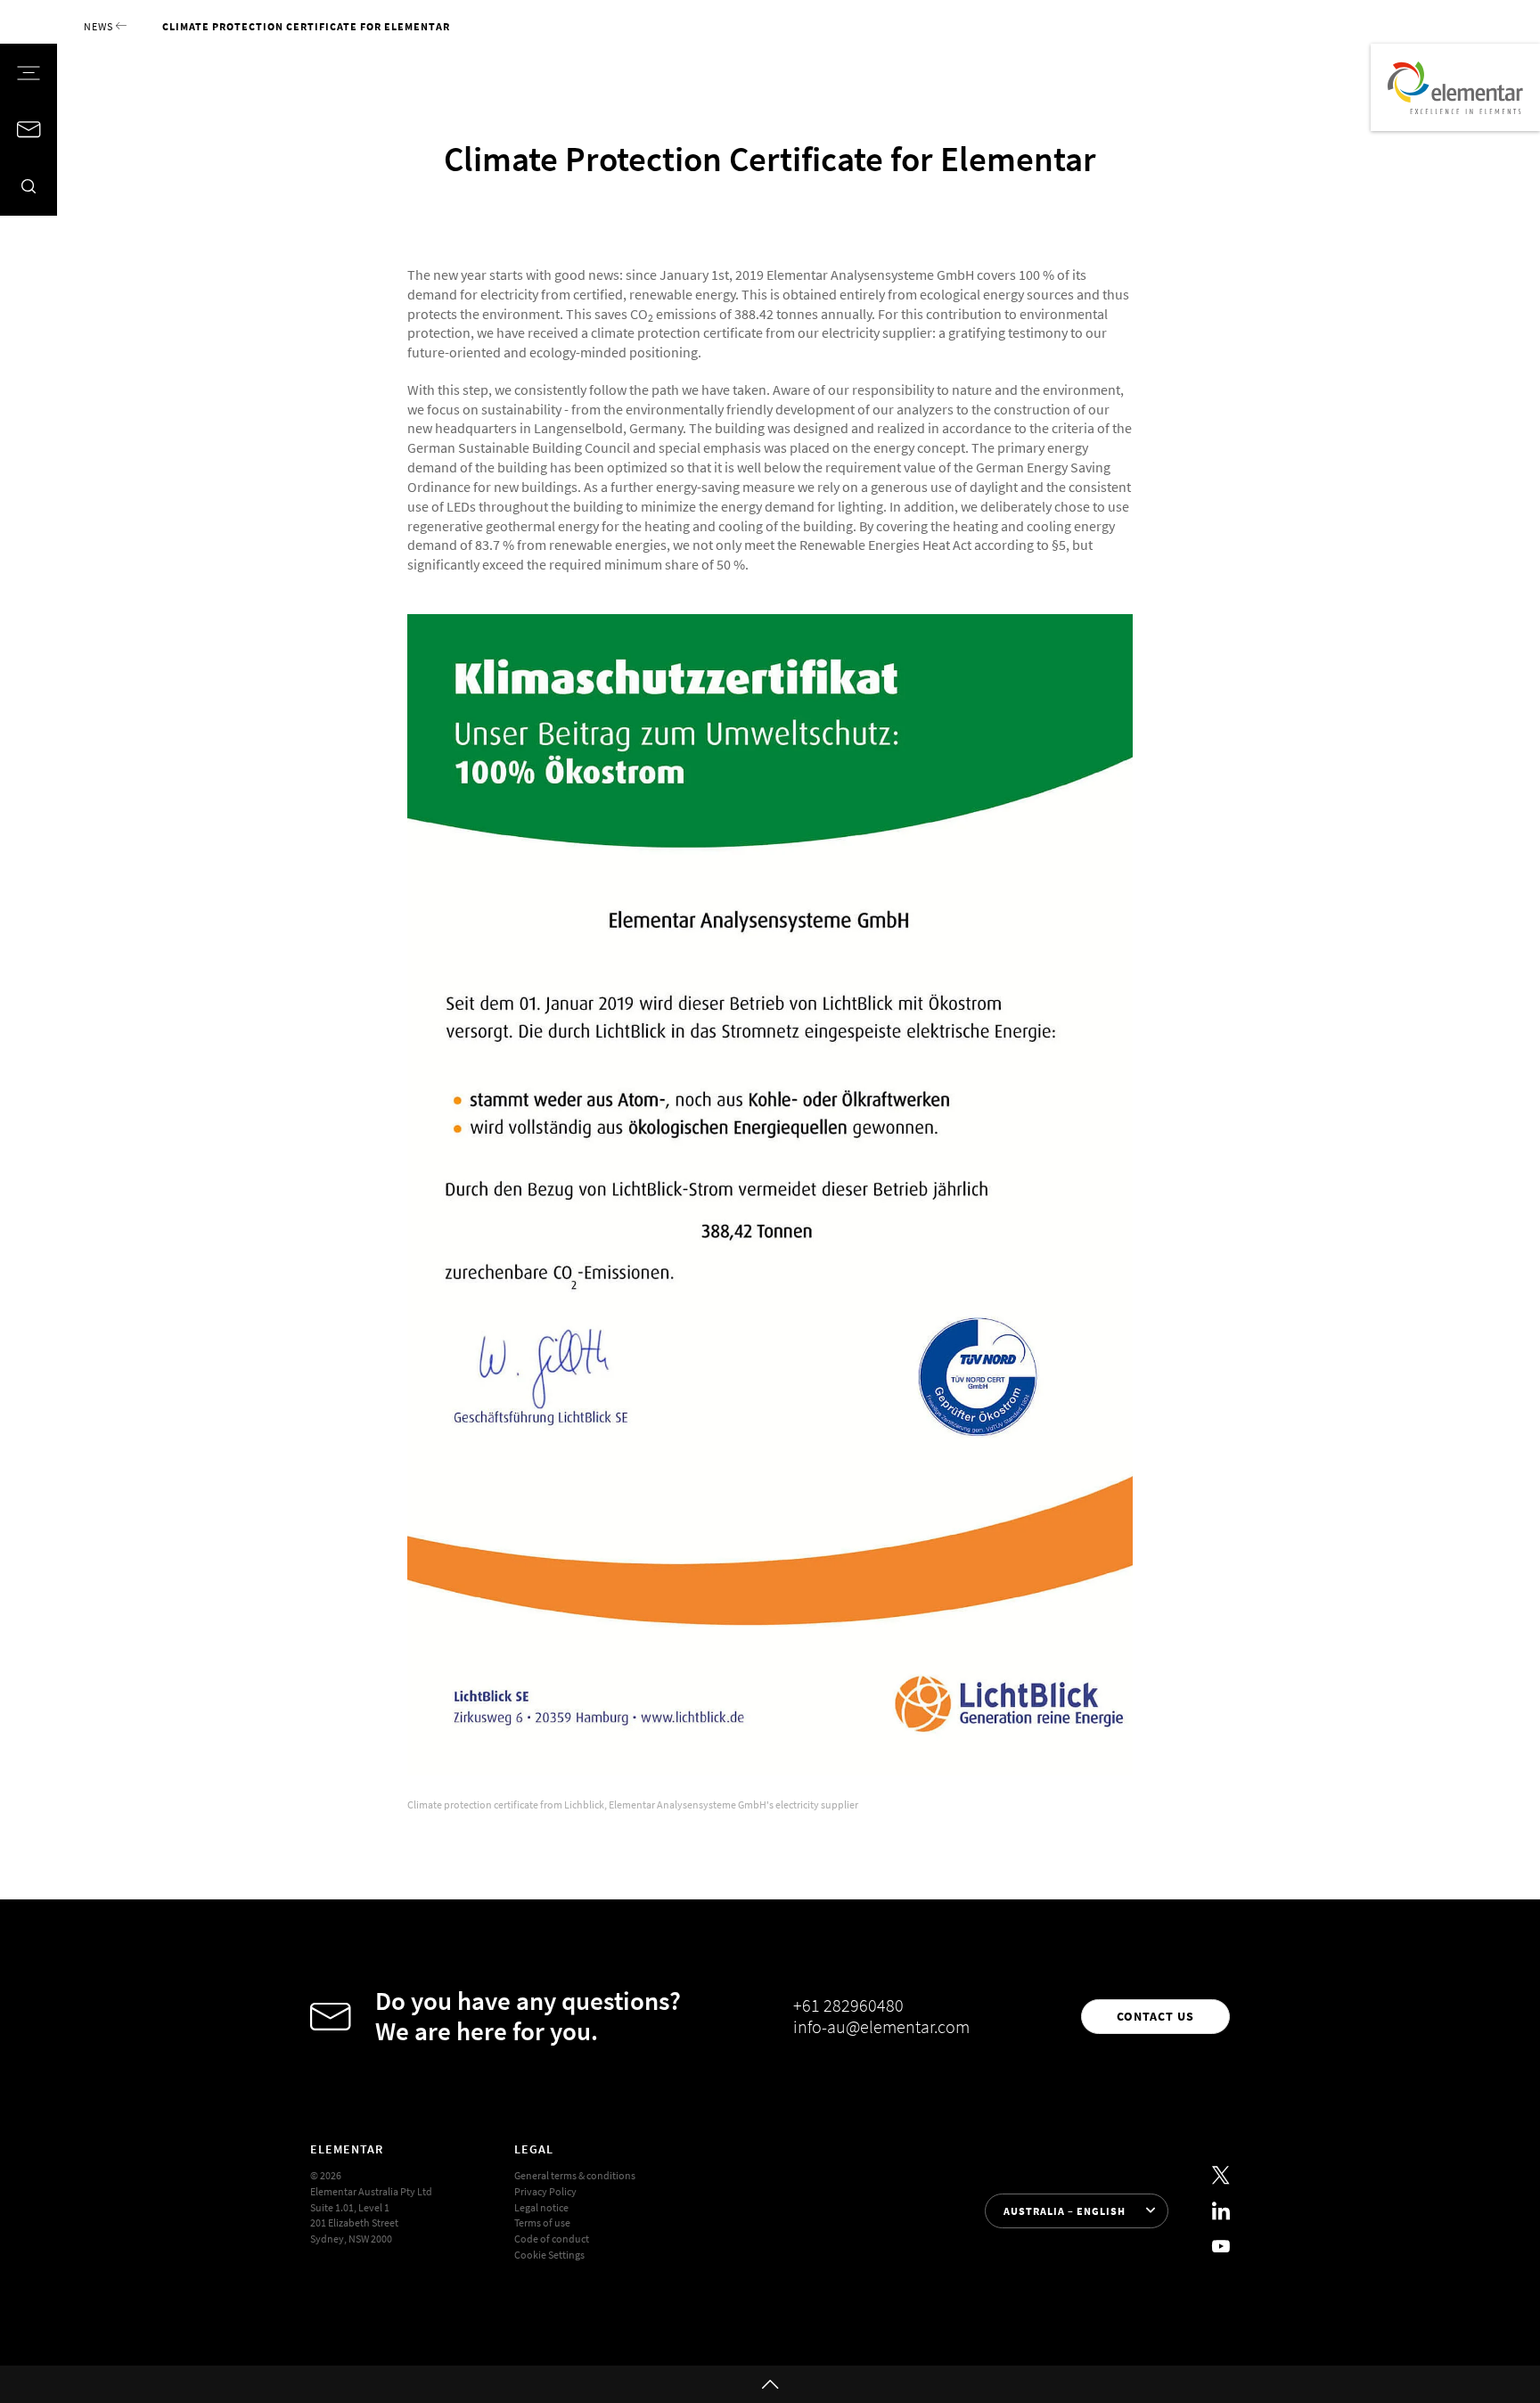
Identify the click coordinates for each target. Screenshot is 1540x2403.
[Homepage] (1455, 87)
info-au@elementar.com (881, 2027)
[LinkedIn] (1221, 2211)
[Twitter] (1221, 2176)
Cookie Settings (549, 2255)
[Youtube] (1221, 2246)
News (100, 26)
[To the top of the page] (770, 2384)
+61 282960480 (848, 2005)
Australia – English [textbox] (1065, 2211)
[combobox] (1076, 2211)
